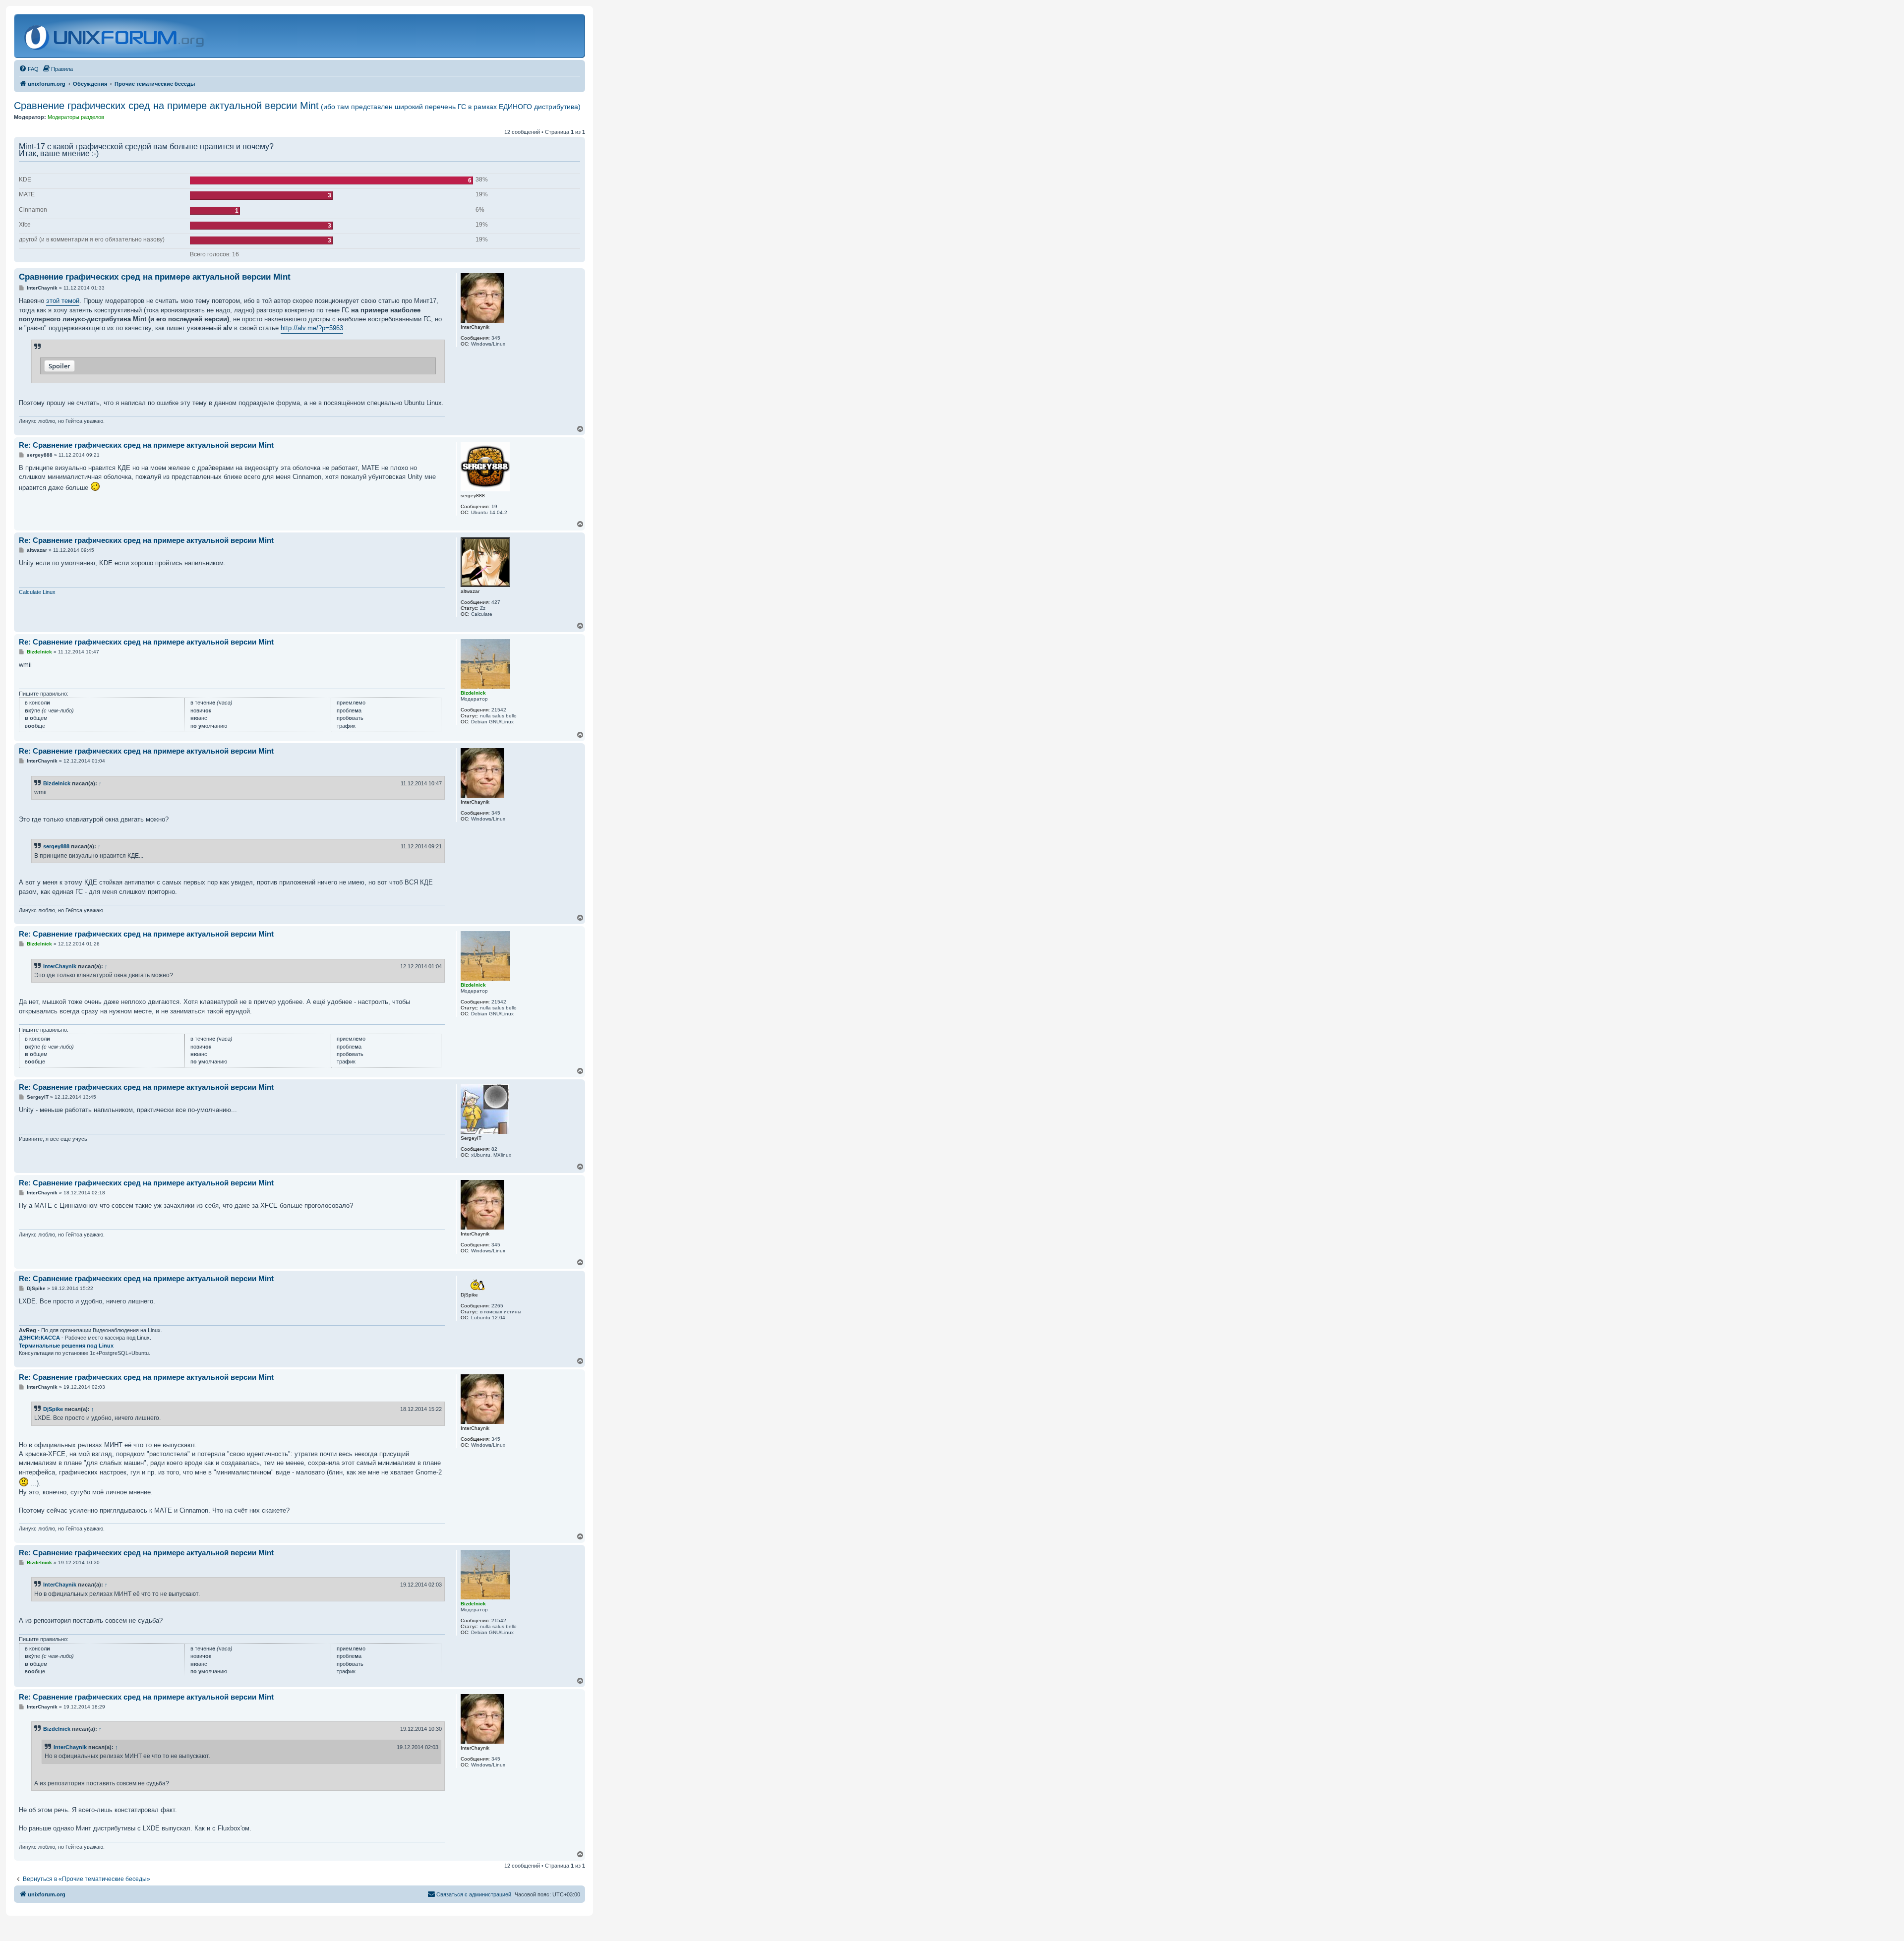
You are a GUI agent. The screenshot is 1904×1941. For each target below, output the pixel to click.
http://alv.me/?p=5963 (312, 328)
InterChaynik (60, 966)
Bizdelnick (57, 783)
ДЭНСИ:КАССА (39, 1338)
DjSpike (53, 1409)
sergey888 (56, 846)
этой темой (63, 301)
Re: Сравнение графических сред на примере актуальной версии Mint (146, 445)
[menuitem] (29, 69)
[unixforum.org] (115, 36)
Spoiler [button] (59, 366)
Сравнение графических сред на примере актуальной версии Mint (297, 106)
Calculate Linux (37, 592)
